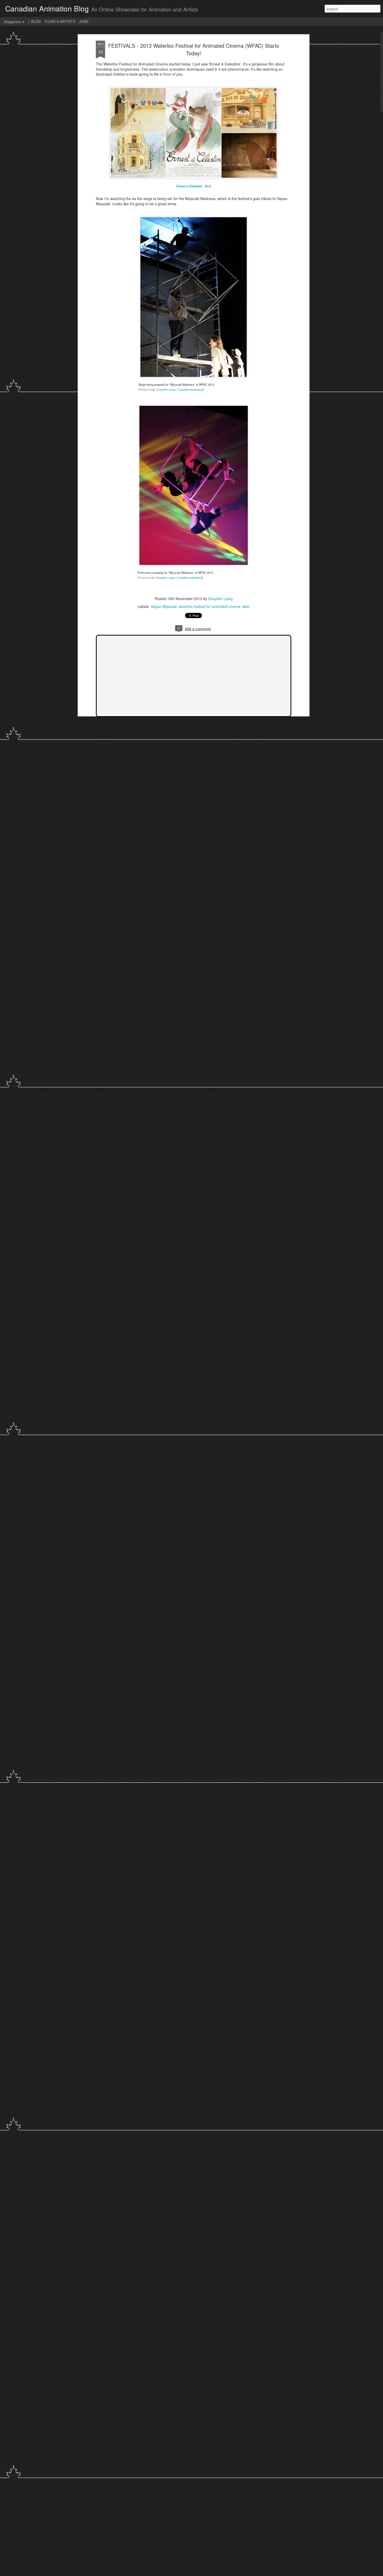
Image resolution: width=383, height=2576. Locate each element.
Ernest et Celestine (189, 186)
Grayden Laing (220, 599)
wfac (246, 606)
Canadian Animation (190, 390)
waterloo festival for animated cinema (209, 606)
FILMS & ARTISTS (60, 21)
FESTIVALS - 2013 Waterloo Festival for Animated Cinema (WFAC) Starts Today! (194, 49)
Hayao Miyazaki (164, 606)
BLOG (36, 21)
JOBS (84, 21)
